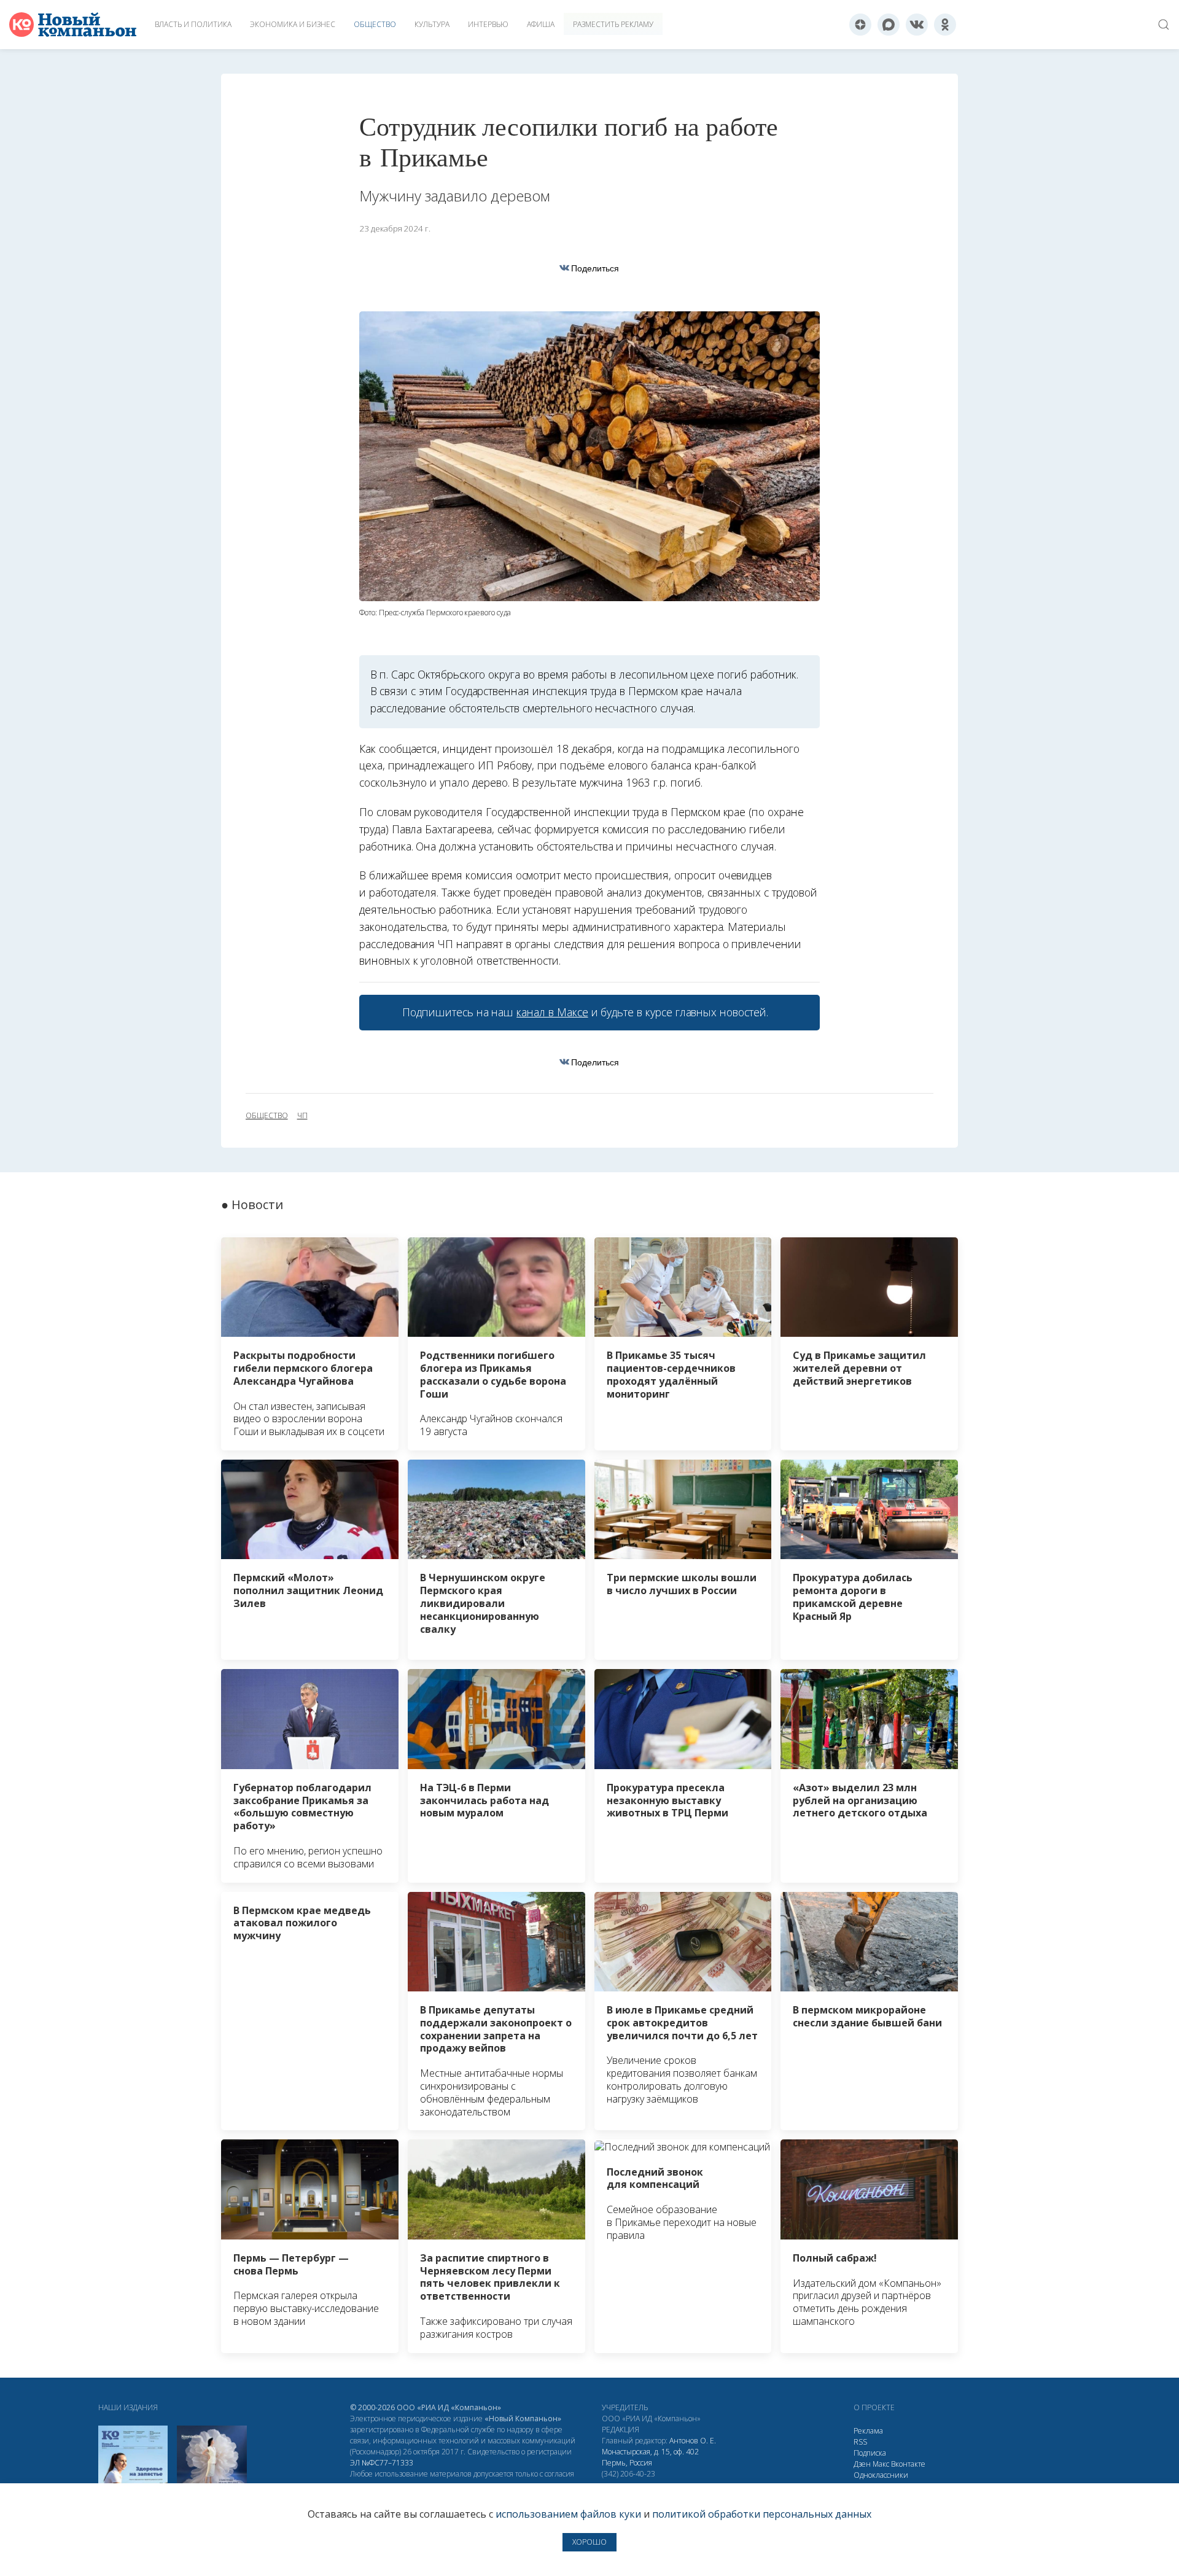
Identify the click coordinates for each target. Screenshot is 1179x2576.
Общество (375, 24)
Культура (432, 24)
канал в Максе (552, 1012)
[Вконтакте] (917, 25)
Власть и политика (193, 24)
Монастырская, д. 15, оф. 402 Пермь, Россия (650, 2457)
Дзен (862, 2464)
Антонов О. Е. (693, 2441)
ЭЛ (382, 2463)
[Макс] (889, 25)
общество (267, 1116)
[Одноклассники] (945, 25)
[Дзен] (860, 25)
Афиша (541, 24)
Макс (881, 2464)
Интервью (488, 24)
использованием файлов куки (568, 2514)
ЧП (302, 1116)
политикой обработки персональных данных (762, 2514)
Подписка (870, 2453)
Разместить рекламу (613, 24)
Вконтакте (908, 2464)
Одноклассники (881, 2475)
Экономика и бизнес (293, 24)
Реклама (868, 2431)
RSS (860, 2442)
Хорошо (589, 2542)
